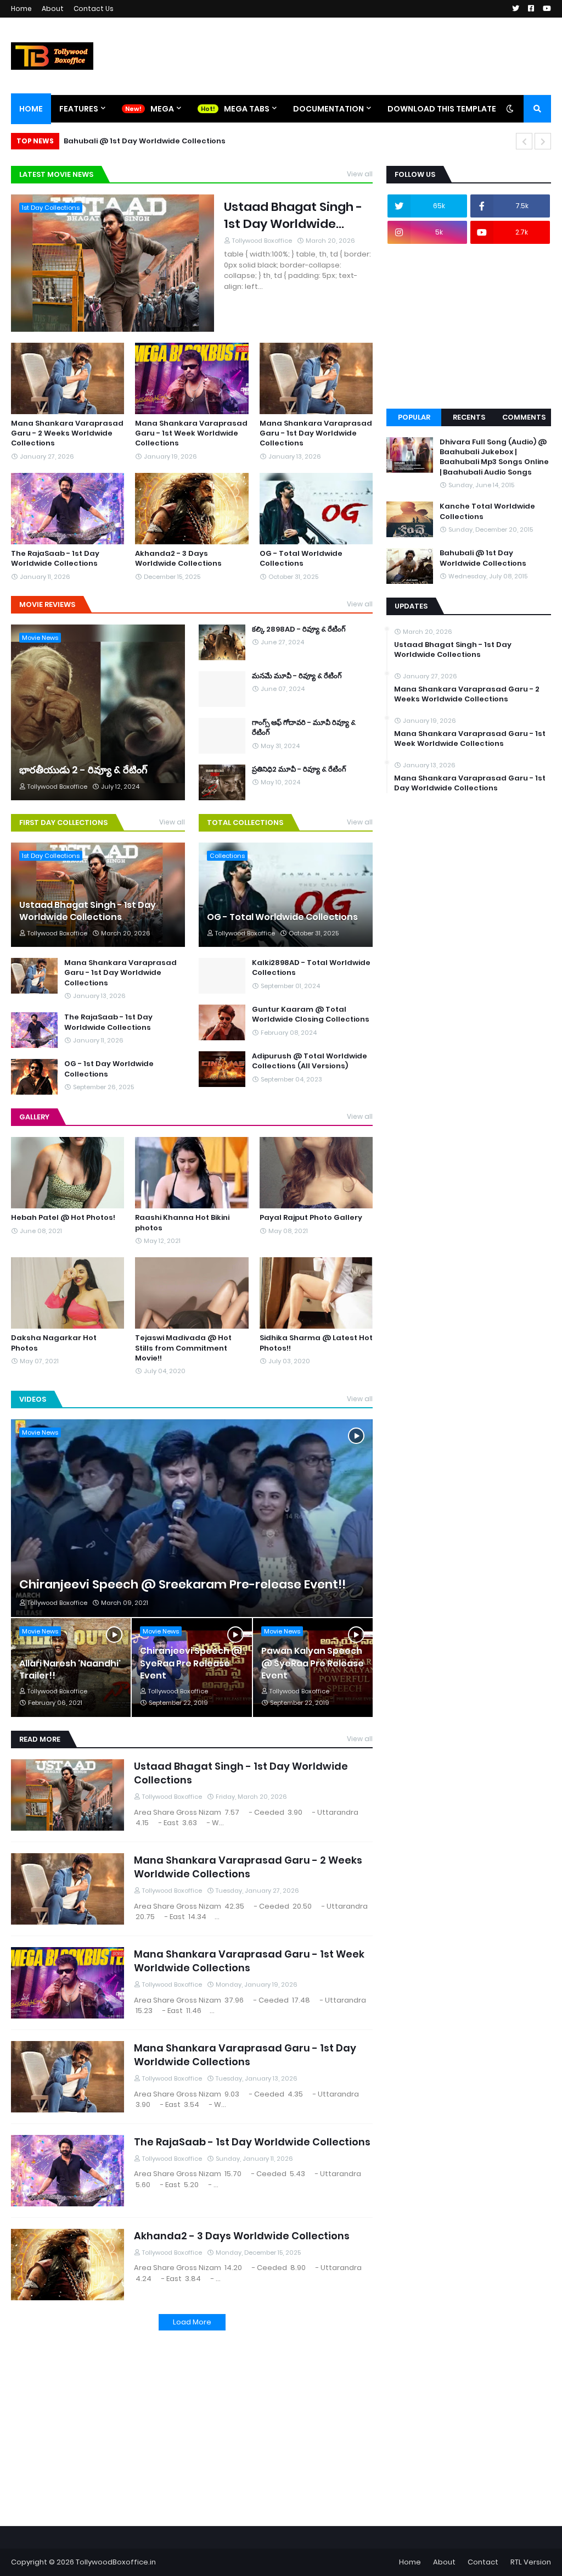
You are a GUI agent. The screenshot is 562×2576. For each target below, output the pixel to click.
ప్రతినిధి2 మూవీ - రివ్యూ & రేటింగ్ (299, 770)
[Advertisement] (192, 2421)
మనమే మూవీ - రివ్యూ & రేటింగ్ (297, 676)
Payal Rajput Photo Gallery (311, 1218)
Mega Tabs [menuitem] (247, 109)
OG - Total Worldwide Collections (301, 559)
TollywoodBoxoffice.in (116, 2562)
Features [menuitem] (79, 109)
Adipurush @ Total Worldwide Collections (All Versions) (310, 1061)
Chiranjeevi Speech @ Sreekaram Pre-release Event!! (182, 1585)
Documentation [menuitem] (328, 109)
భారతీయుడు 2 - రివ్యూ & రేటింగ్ (83, 770)
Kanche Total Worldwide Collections (487, 511)
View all (360, 174)
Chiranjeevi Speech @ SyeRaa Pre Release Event (191, 1663)
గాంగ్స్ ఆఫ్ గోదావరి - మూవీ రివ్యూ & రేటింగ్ (304, 728)
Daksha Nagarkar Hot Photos (54, 1343)
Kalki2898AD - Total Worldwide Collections (311, 968)
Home (21, 9)
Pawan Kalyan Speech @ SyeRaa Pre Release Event (313, 1663)
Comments (524, 417)
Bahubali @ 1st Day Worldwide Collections (483, 558)
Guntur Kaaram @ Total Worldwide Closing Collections (311, 1014)
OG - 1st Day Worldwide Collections (109, 1069)
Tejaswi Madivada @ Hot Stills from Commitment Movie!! (183, 1348)
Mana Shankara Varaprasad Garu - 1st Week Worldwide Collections (191, 433)
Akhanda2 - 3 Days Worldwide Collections (178, 559)
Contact (483, 2562)
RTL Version (531, 2562)
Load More (192, 2322)
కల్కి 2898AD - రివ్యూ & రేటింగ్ (299, 629)
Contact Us (94, 9)
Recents (469, 417)
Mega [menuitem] (162, 109)
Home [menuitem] (31, 109)
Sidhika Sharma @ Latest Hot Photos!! (316, 1343)
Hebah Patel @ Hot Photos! (63, 1218)
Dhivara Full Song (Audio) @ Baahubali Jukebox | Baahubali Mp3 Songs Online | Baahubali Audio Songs (494, 457)
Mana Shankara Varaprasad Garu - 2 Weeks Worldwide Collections (67, 433)
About (53, 9)
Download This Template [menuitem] (442, 109)
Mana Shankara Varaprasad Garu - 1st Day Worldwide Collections (316, 433)
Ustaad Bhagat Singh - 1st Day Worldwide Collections (293, 216)
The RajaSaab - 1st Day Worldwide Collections (55, 559)
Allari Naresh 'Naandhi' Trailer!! (70, 1670)
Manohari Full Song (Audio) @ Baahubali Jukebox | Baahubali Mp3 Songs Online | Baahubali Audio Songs (272, 141)
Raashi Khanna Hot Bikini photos (182, 1223)
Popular (414, 417)
